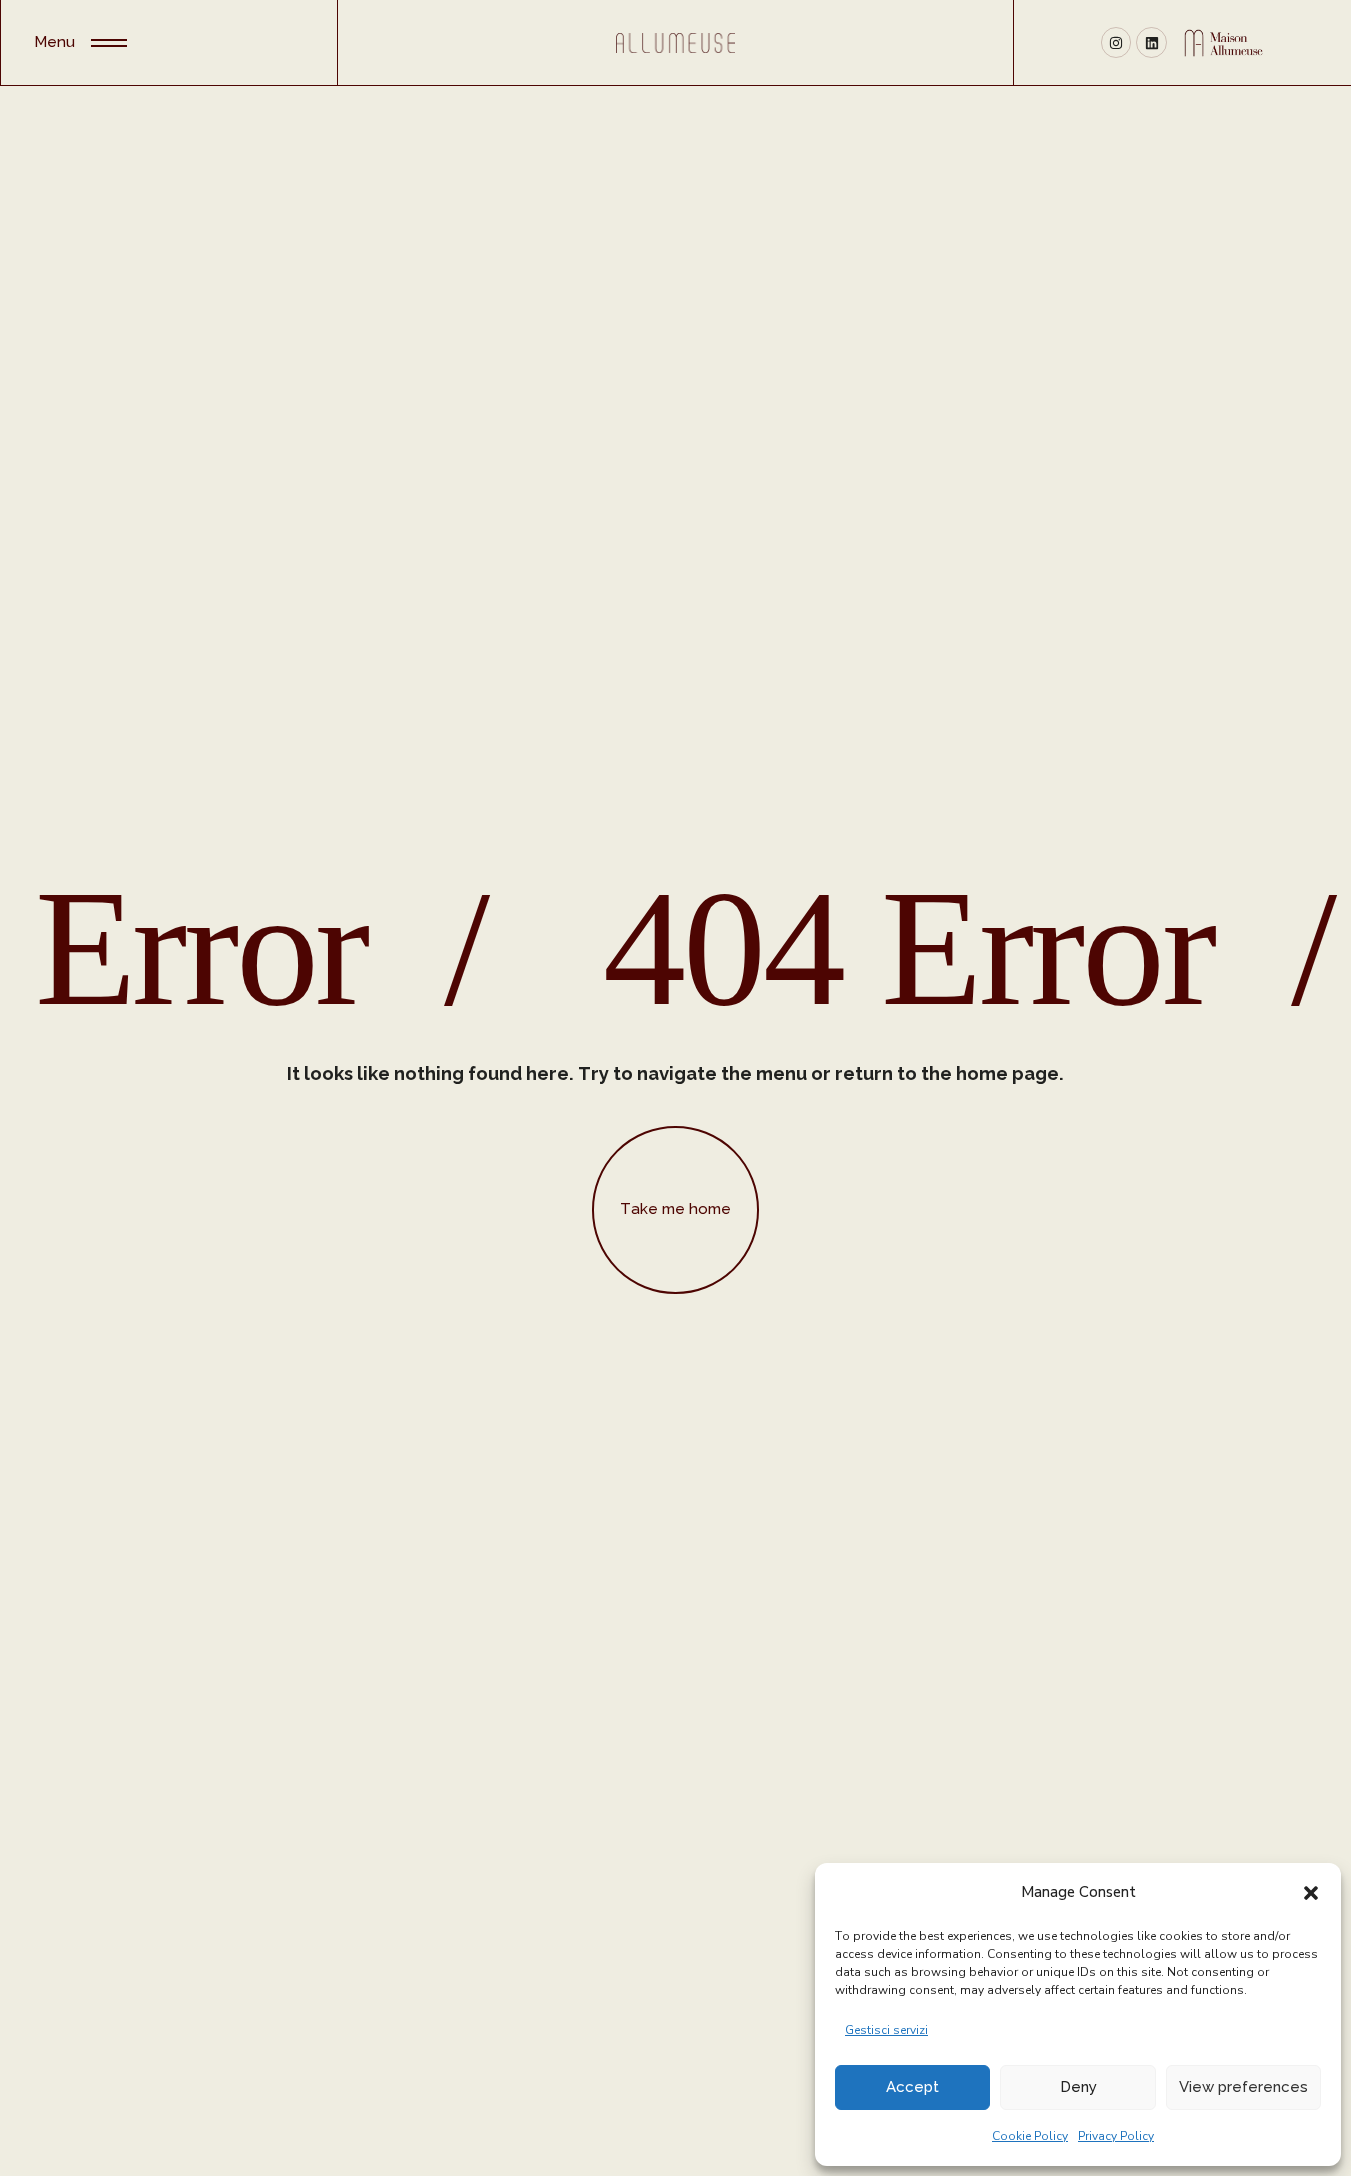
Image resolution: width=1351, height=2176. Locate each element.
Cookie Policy (1030, 2136)
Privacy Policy (1116, 2136)
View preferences (1243, 2087)
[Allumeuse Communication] (675, 43)
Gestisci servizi (886, 2030)
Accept (912, 2087)
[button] (1311, 1892)
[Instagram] (1116, 42)
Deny (1078, 2087)
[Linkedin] (1151, 42)
